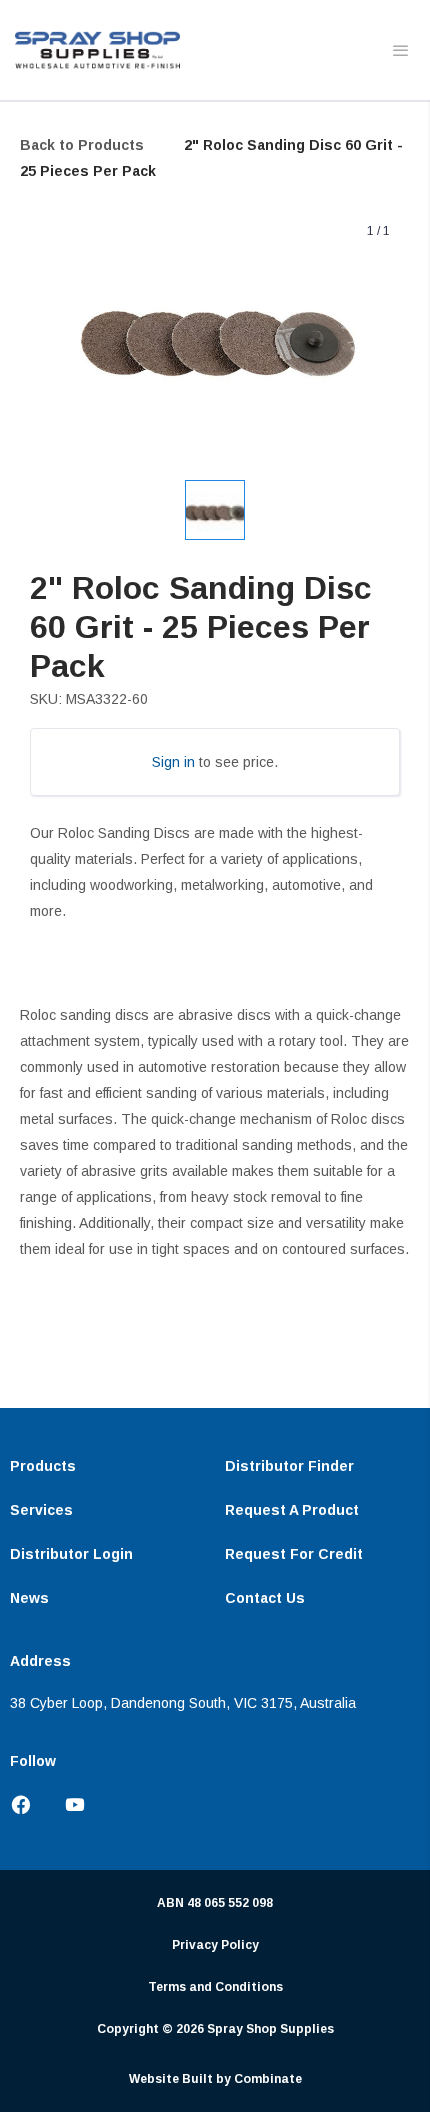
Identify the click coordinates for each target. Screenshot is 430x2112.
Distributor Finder (289, 1466)
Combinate (268, 2079)
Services (41, 1510)
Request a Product (292, 1510)
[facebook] (29, 1806)
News (29, 1598)
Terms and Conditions (215, 1987)
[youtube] (67, 1806)
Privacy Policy (215, 1945)
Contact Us (265, 1598)
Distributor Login (71, 1554)
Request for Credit (294, 1554)
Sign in (173, 762)
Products (43, 1466)
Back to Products (82, 145)
